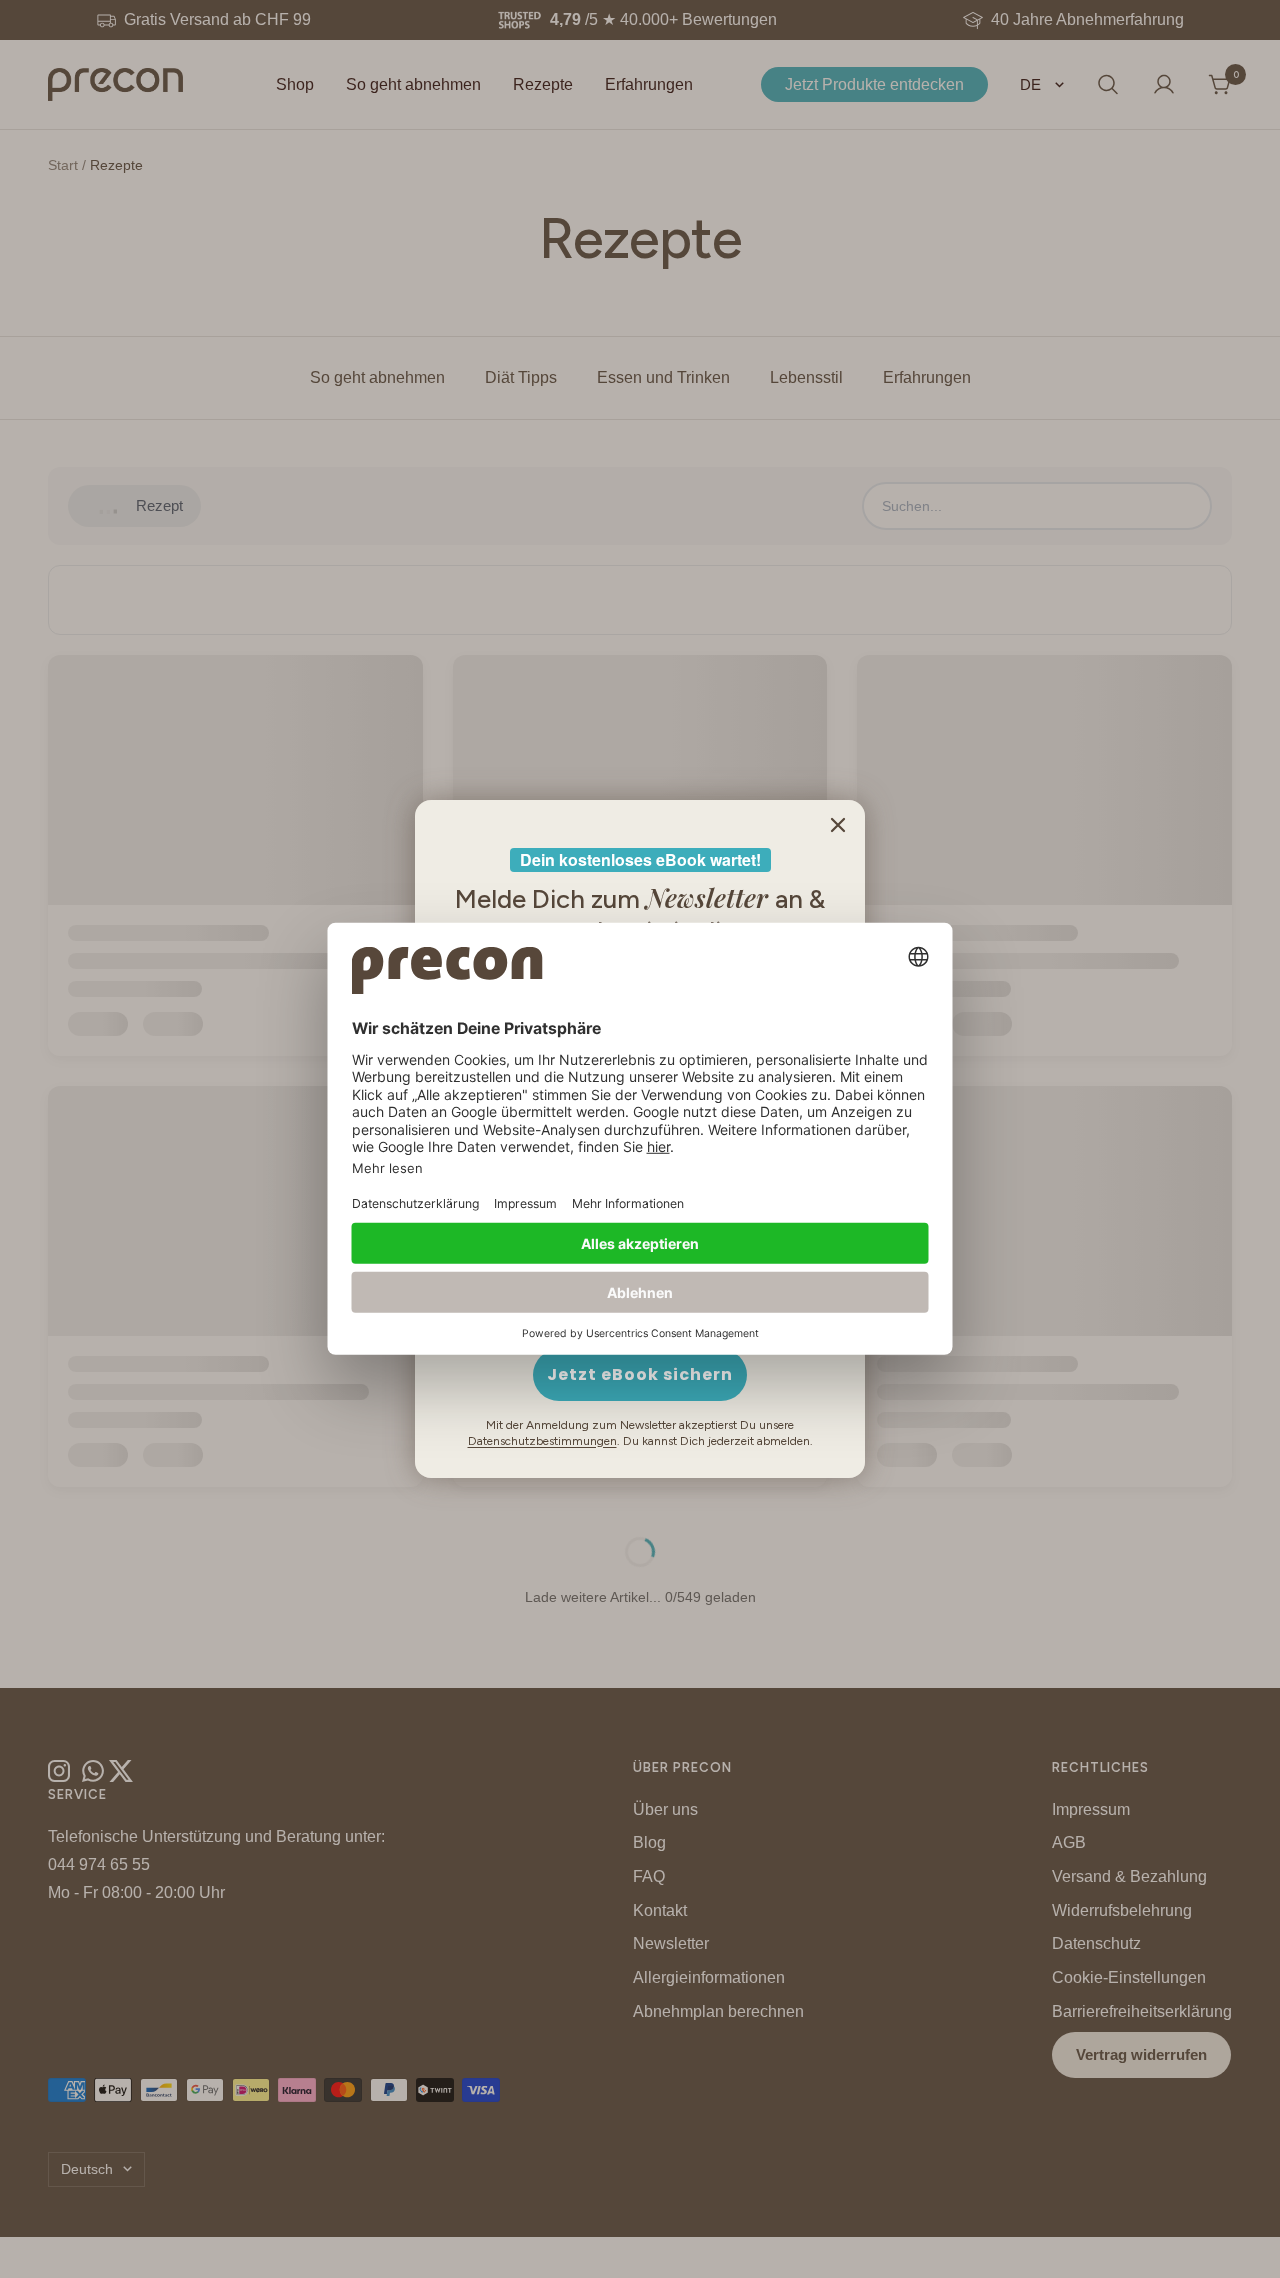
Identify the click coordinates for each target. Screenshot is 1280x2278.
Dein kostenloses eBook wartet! (640, 859)
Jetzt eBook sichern (640, 1374)
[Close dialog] (838, 825)
